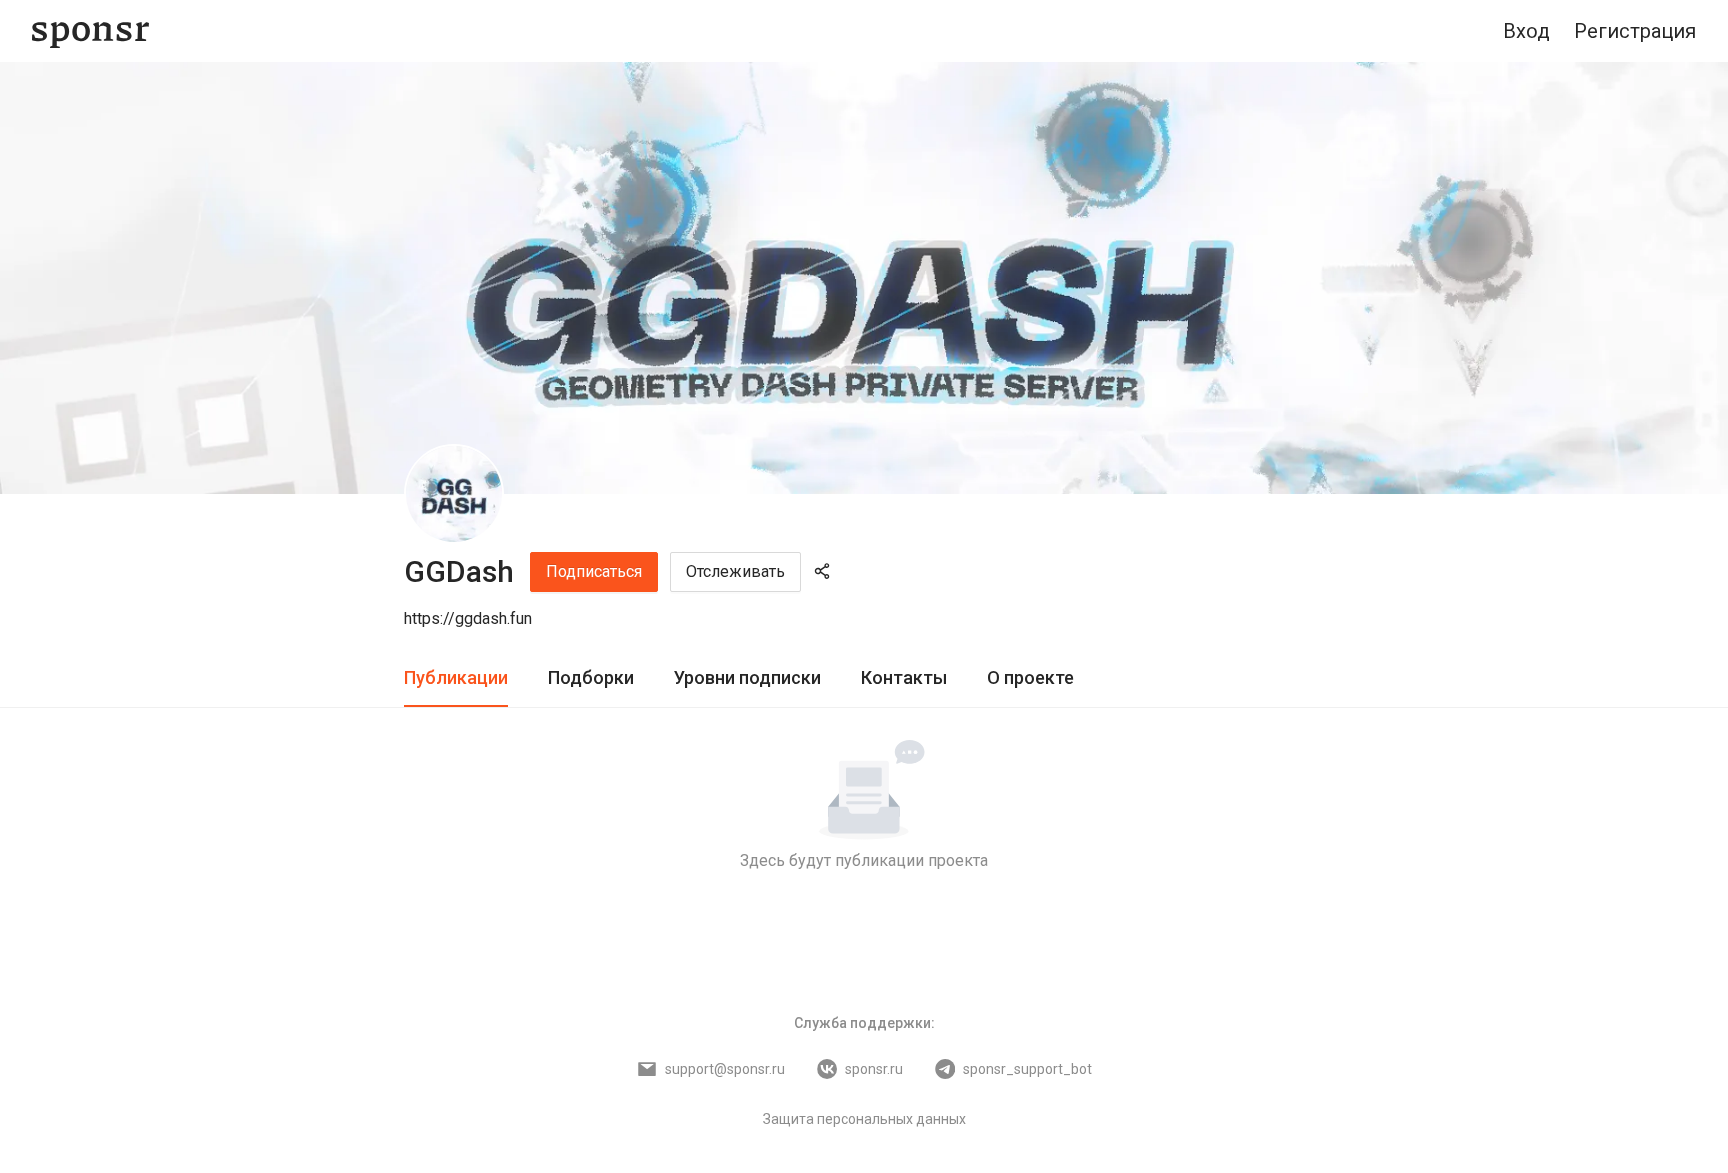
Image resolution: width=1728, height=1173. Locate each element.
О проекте (1030, 677)
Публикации (456, 677)
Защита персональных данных (864, 1119)
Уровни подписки (747, 677)
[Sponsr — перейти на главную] (90, 31)
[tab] (456, 678)
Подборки (591, 677)
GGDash (459, 571)
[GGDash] (454, 494)
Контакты (904, 677)
